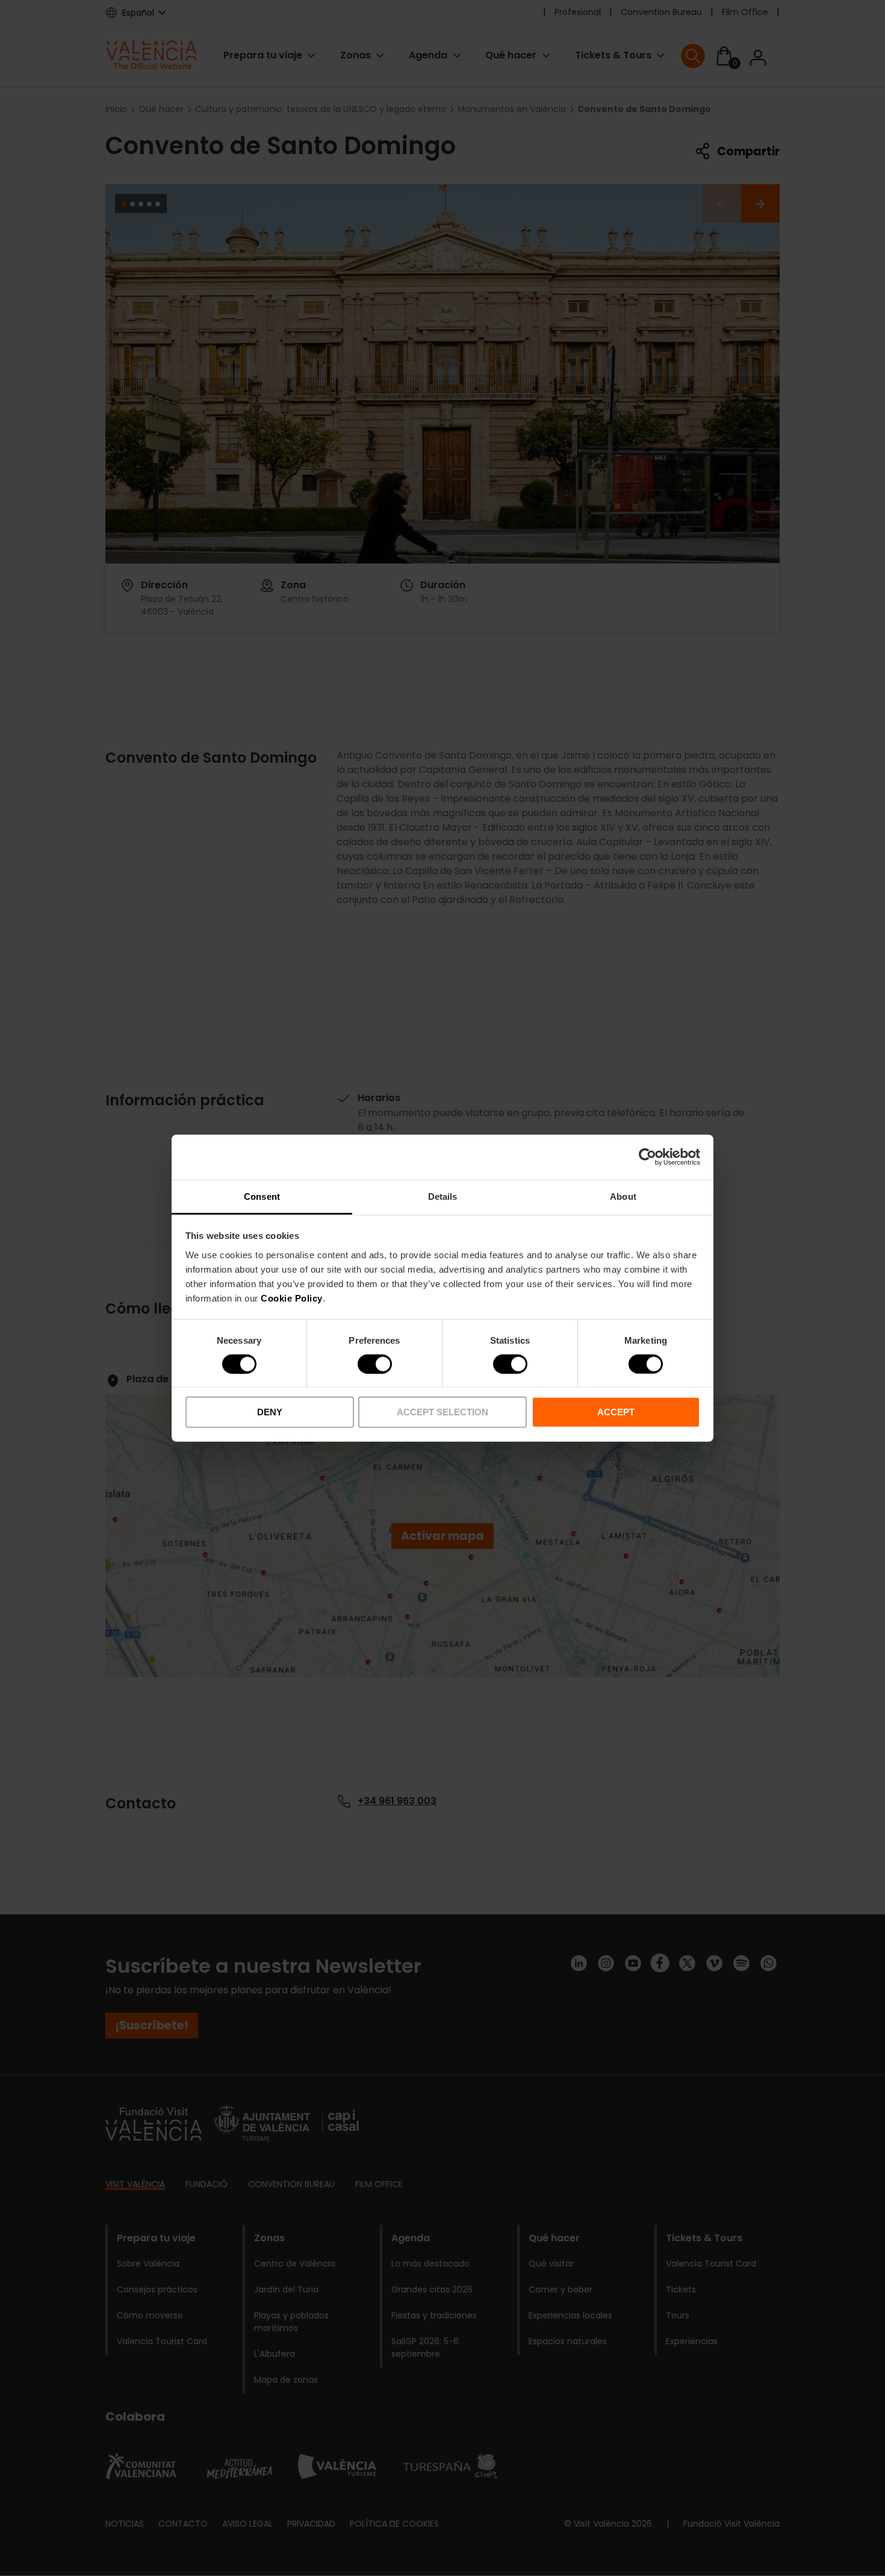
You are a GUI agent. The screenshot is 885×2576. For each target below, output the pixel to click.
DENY (270, 1412)
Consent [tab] (262, 1196)
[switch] (375, 1364)
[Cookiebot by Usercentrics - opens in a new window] (647, 1157)
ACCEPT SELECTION (442, 1412)
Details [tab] (443, 1196)
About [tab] (623, 1196)
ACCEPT (616, 1412)
